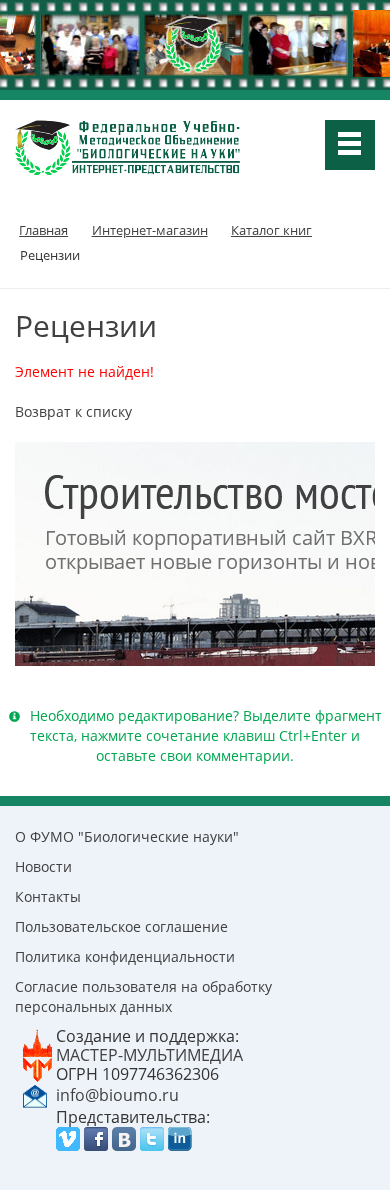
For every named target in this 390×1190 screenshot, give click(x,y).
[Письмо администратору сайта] (35, 1094)
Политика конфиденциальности (125, 956)
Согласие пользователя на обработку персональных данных (143, 996)
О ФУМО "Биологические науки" (127, 836)
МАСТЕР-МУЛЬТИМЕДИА (149, 1055)
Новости (43, 866)
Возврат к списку (73, 411)
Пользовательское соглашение (121, 926)
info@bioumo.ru (117, 1095)
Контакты (48, 896)
